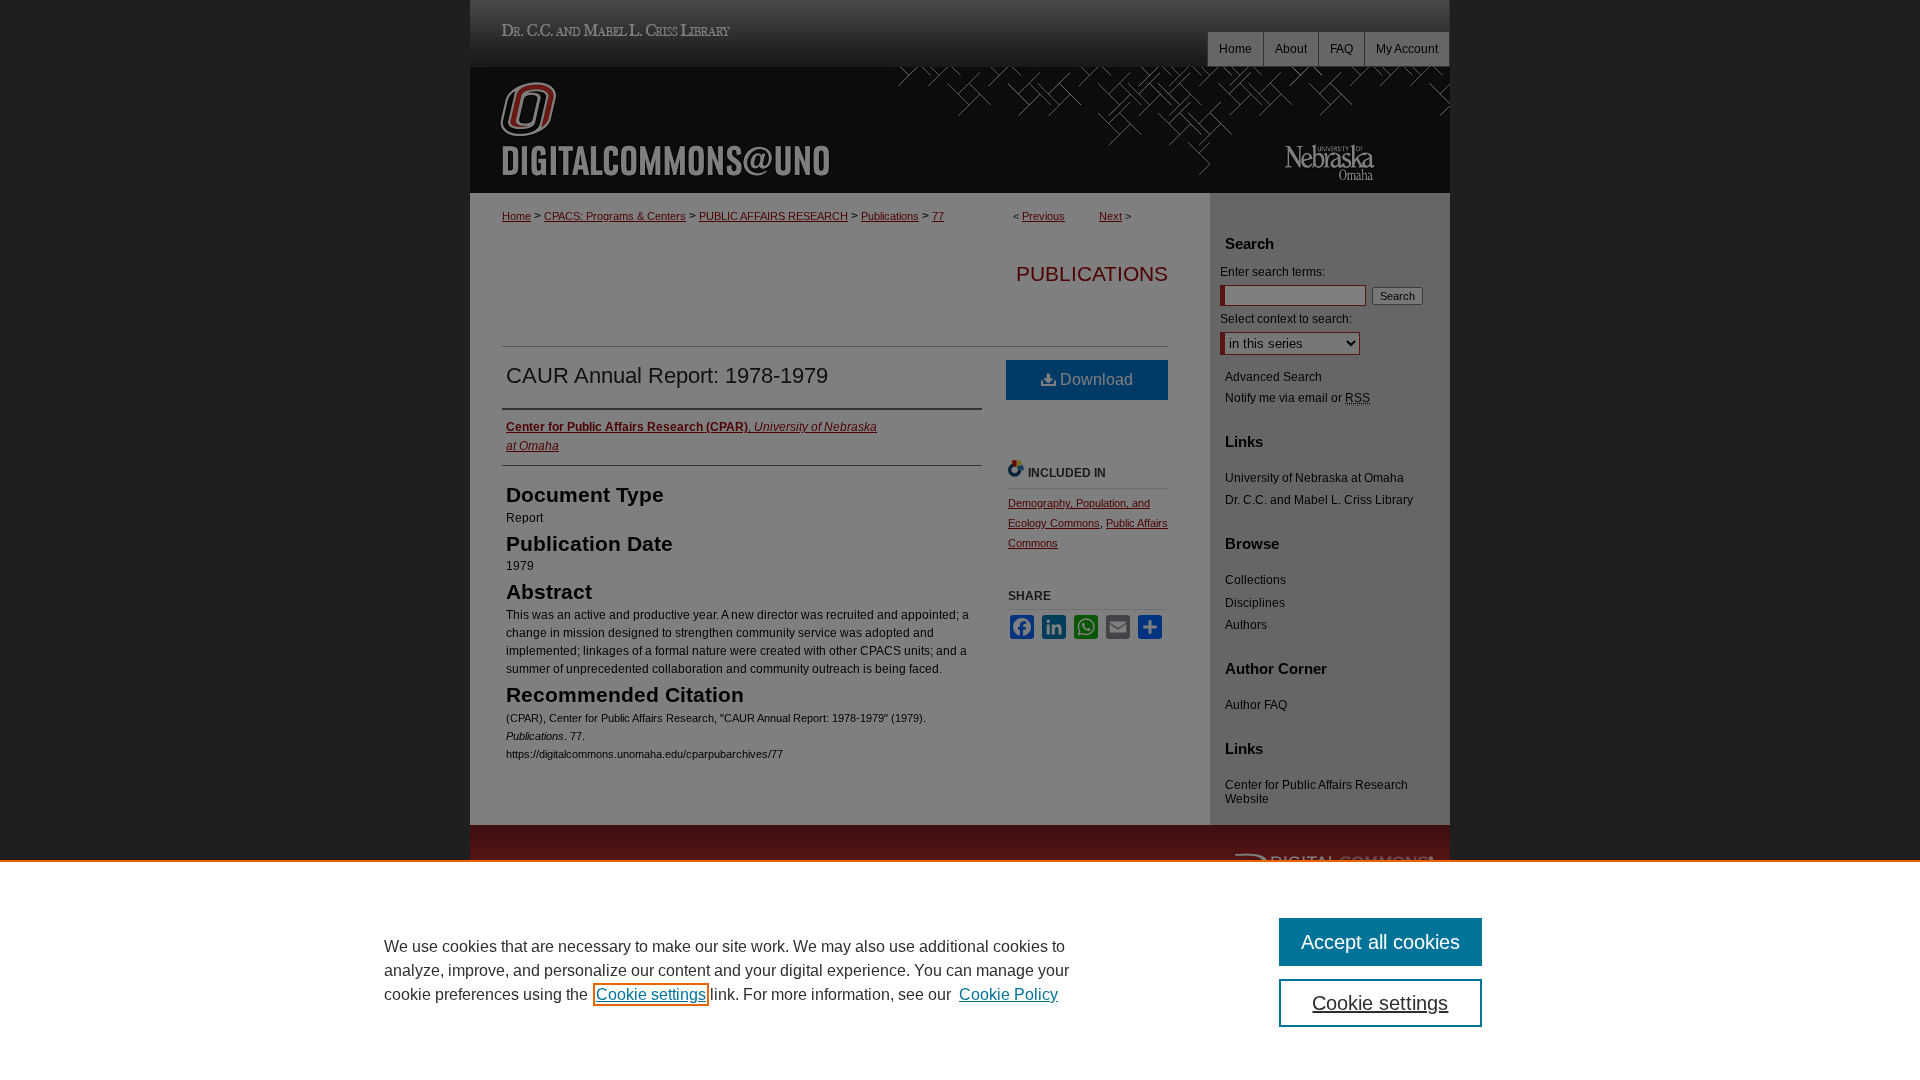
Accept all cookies (1380, 942)
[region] (960, 970)
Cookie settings (651, 994)
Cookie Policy (1008, 994)
